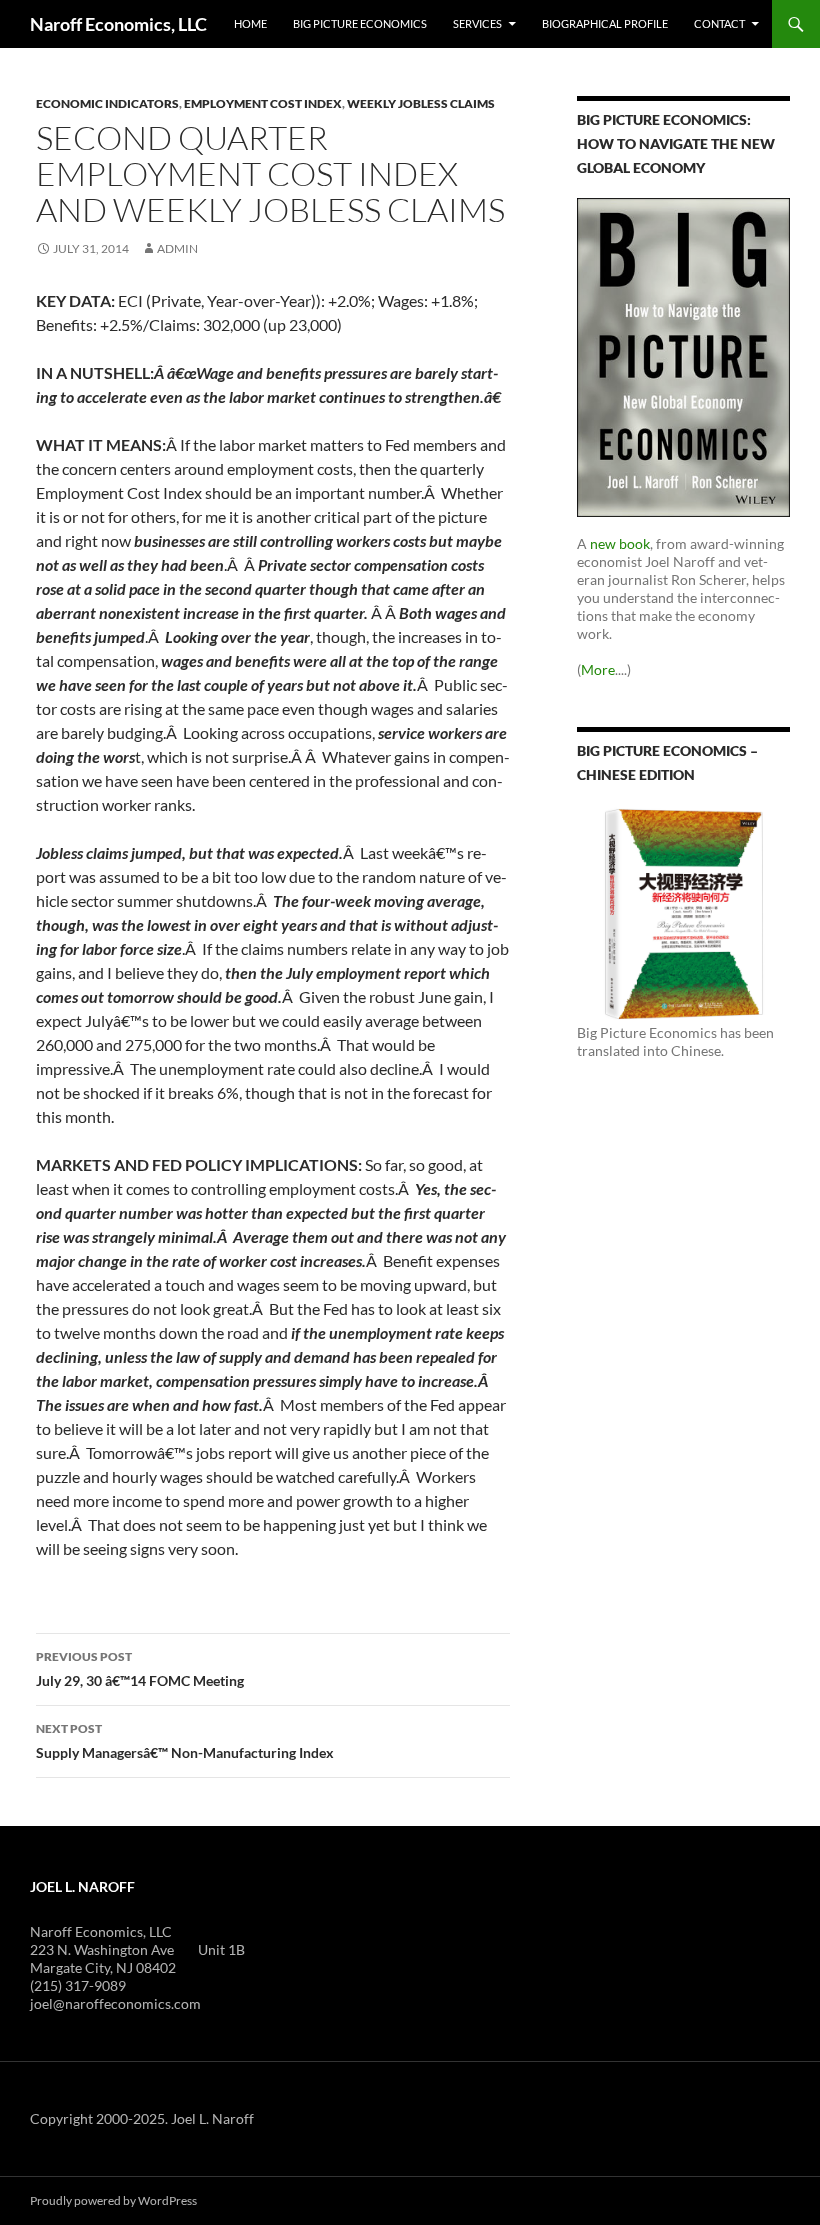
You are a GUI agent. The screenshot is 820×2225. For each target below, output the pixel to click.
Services (477, 23)
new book (620, 543)
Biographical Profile (605, 23)
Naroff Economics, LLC (118, 24)
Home (250, 23)
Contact (719, 23)
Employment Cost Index (263, 103)
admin (177, 248)
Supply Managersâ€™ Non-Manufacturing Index (185, 1741)
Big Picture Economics (360, 23)
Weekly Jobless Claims (421, 103)
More (598, 669)
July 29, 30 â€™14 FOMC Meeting (140, 1669)
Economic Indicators (107, 103)
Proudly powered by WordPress (113, 2200)
